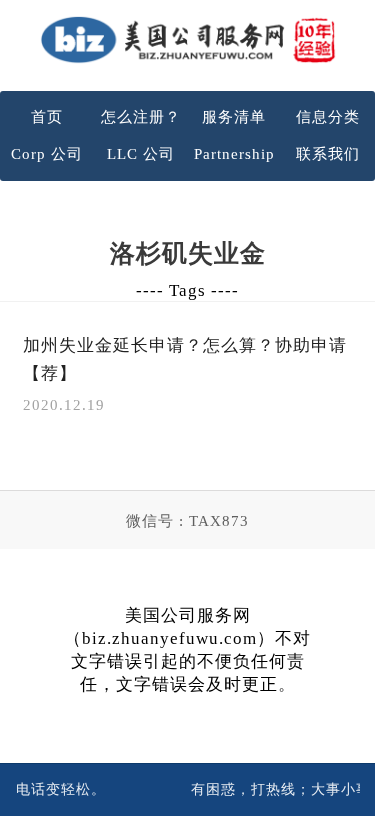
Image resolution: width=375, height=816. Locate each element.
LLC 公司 (141, 154)
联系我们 (328, 154)
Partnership (234, 154)
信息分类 (328, 117)
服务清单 (234, 117)
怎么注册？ (141, 117)
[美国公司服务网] (188, 39)
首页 (47, 117)
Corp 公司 (47, 154)
